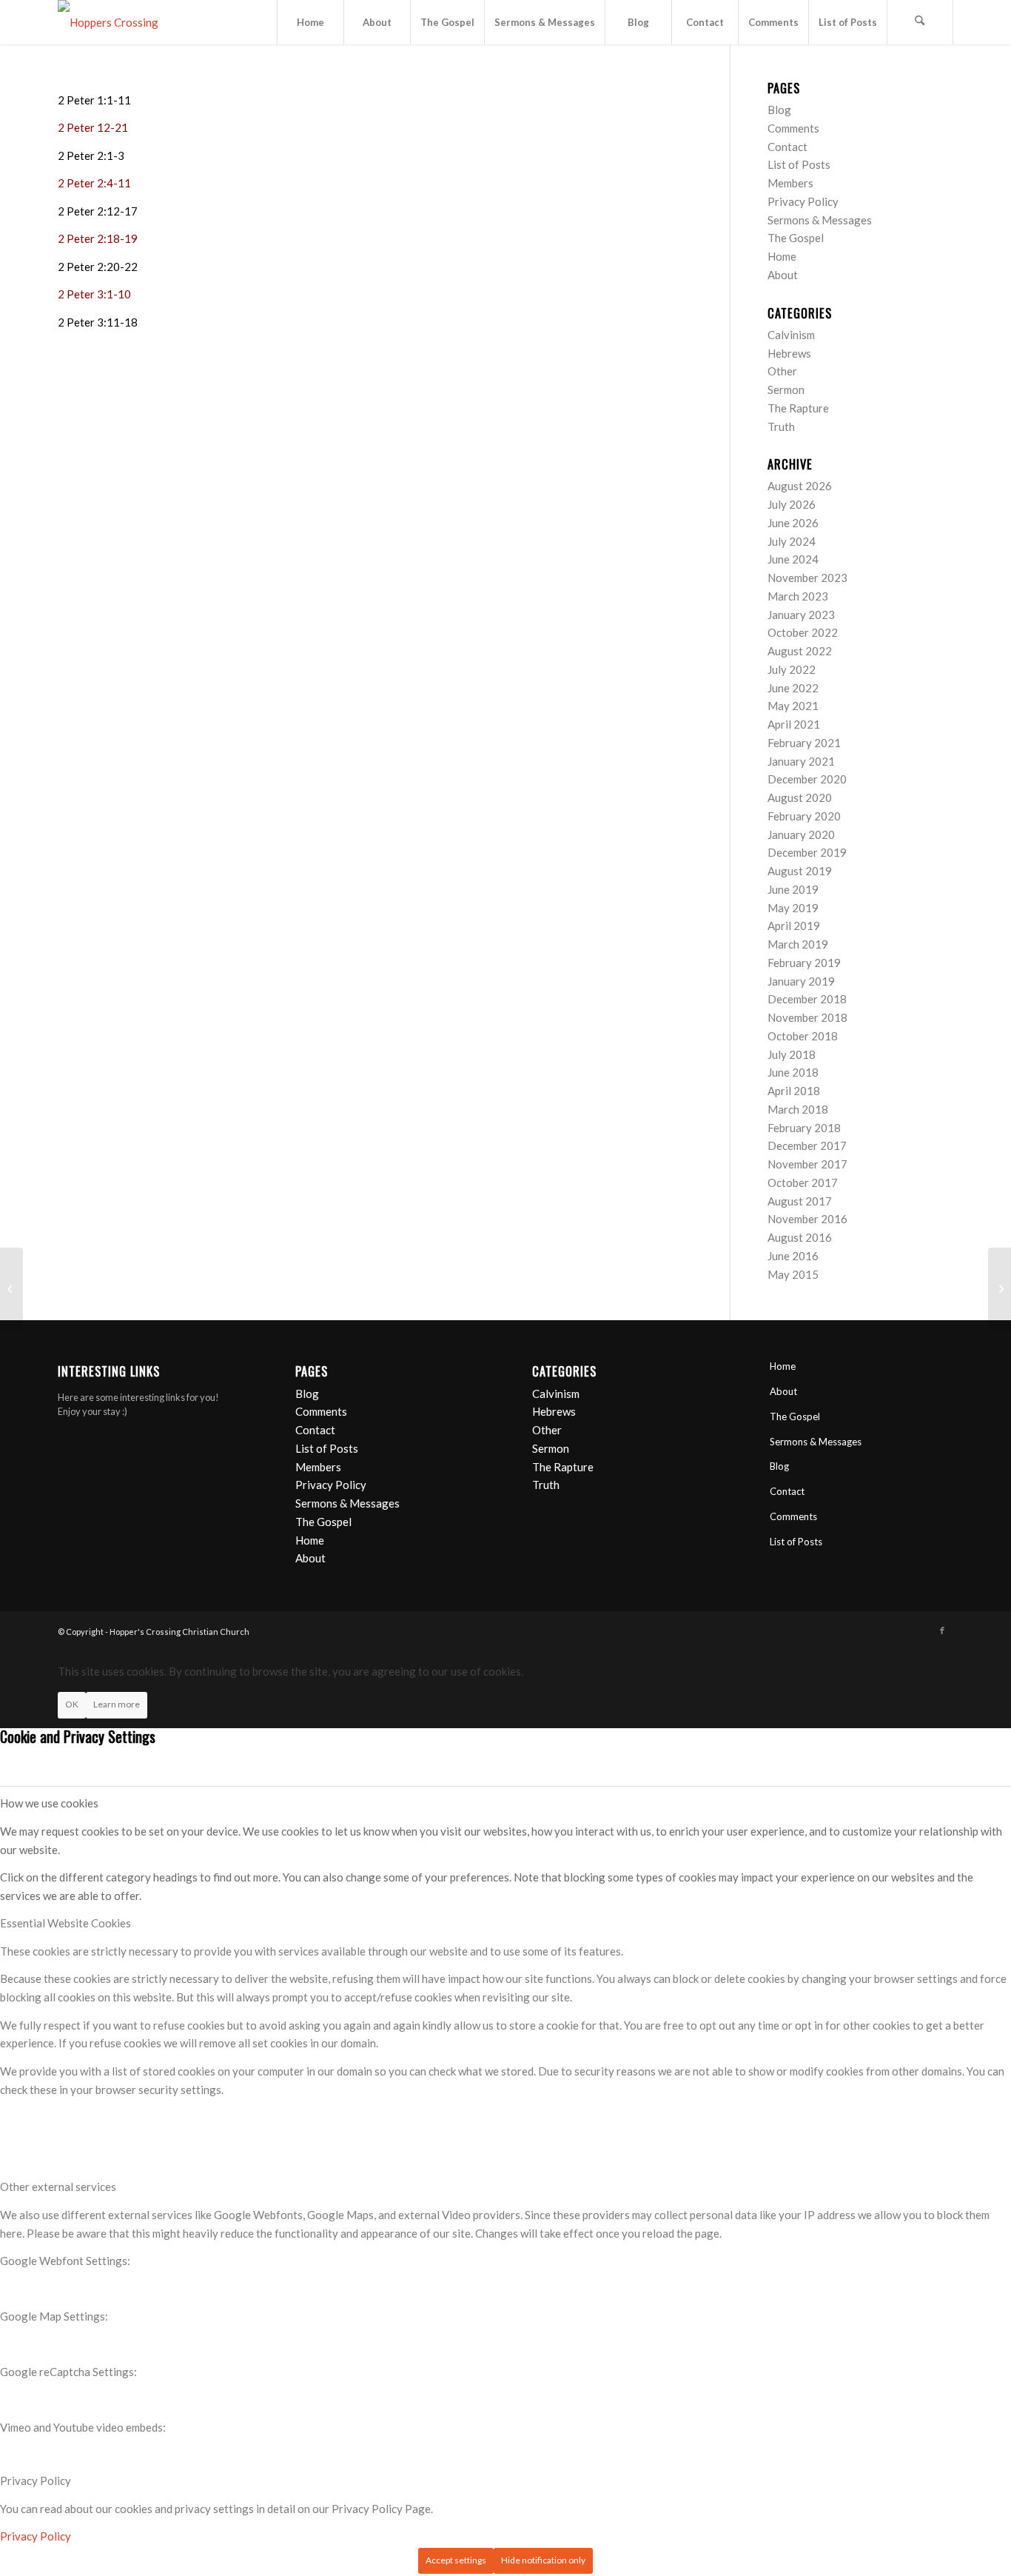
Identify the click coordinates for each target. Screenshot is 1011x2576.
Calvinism (791, 335)
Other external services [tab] (58, 2187)
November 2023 (807, 578)
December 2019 (807, 852)
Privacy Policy (803, 201)
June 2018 (793, 1072)
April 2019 (794, 926)
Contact (787, 147)
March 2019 (798, 944)
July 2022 (792, 669)
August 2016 (800, 1237)
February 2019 (804, 963)
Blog (779, 110)
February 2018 (804, 1128)
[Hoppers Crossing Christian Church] (124, 22)
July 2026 (792, 504)
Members (790, 183)
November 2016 (807, 1219)
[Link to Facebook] (942, 1630)
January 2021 (801, 761)
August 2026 (800, 486)
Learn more (117, 1704)
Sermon (786, 389)
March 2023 (798, 596)
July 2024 (792, 541)
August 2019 (800, 871)
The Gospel (796, 238)
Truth (781, 426)
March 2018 (798, 1109)
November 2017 (807, 1164)
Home (782, 256)
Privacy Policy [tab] (36, 2480)
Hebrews (789, 353)
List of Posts (799, 164)
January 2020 (801, 834)
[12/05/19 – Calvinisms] (11, 1288)
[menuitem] (310, 22)
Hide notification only (543, 2560)
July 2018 (792, 1054)
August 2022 (800, 651)
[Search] (920, 22)
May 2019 (793, 908)
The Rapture (798, 408)
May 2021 (793, 706)
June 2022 (793, 688)
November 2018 (807, 1017)
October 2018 (803, 1036)
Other (782, 371)
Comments (793, 128)
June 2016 (793, 1256)
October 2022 (803, 632)
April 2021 (794, 724)
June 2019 (793, 889)
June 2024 (793, 559)
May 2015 (793, 1274)
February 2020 (804, 816)
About (783, 275)
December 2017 (807, 1145)
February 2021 (804, 743)
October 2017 (803, 1182)
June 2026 (793, 523)
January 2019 (801, 981)
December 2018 (807, 999)
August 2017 (800, 1201)
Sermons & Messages (820, 220)
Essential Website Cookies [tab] (66, 1923)
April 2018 (794, 1091)
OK (72, 1704)
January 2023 (801, 615)
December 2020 (807, 779)
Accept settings (456, 2560)
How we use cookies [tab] (49, 1803)
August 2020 (800, 797)
